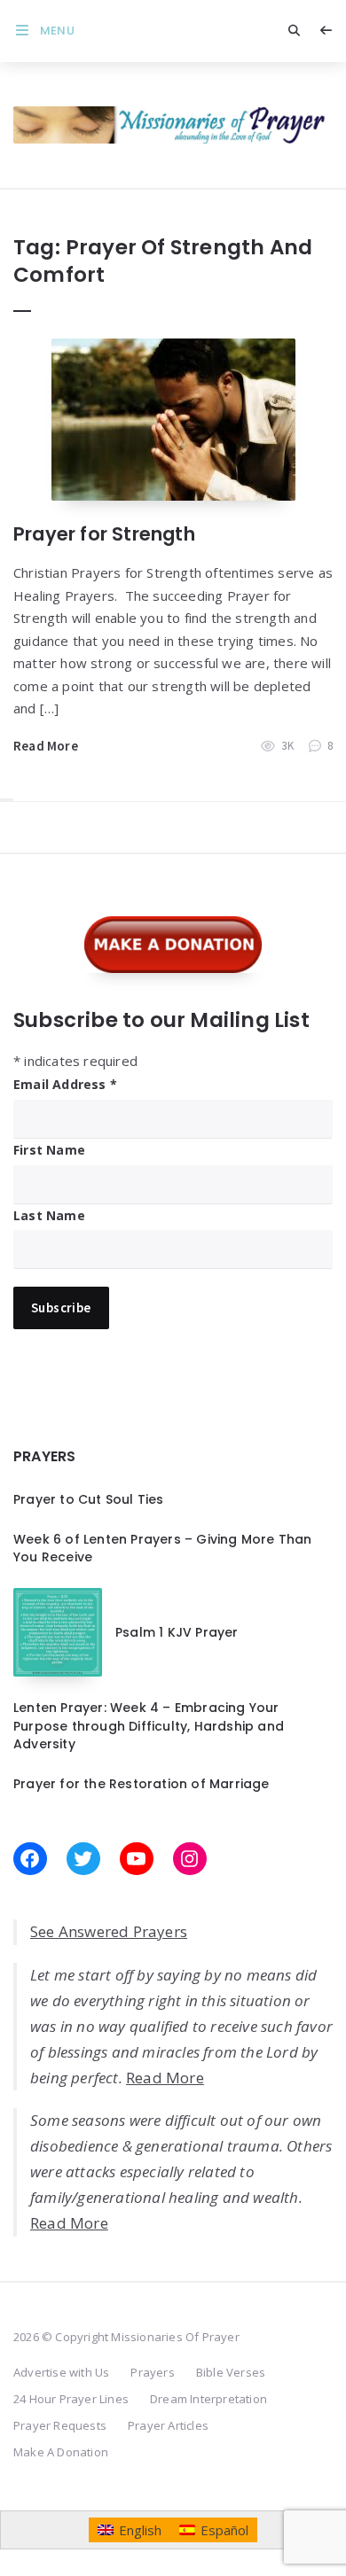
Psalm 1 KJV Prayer (177, 1632)
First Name (49, 1150)
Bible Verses (231, 2372)
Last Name (49, 1215)
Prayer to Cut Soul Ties (89, 1499)
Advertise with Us (61, 2372)
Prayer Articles (168, 2425)
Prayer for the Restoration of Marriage (142, 1784)
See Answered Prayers (109, 1931)
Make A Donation (61, 2452)
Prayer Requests (60, 2425)
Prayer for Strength (104, 534)
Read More (46, 746)
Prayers (152, 2372)
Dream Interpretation (208, 2399)
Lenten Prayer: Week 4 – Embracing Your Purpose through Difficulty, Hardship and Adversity (149, 1726)
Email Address (65, 1084)
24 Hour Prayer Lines (71, 2399)
